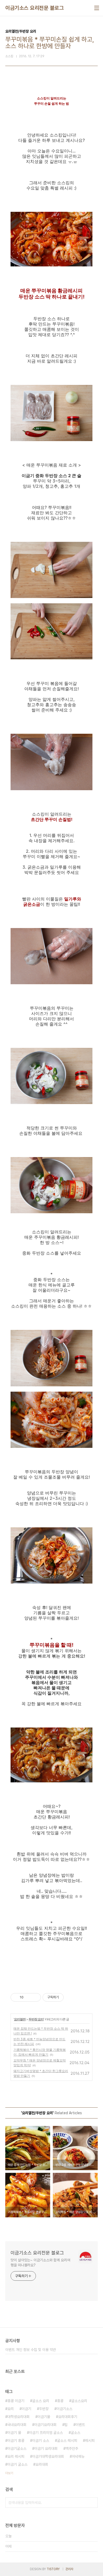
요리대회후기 (68, 2417)
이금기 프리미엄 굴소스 (46, 2433)
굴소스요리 (79, 2401)
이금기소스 (64, 2409)
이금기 (26, 2409)
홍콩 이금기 (16, 2401)
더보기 (9, 2473)
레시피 (90, 2441)
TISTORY (53, 2569)
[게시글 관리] (35, 1997)
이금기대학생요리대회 (48, 2456)
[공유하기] (28, 1997)
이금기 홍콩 (16, 2441)
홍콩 (60, 2401)
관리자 (69, 2569)
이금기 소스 (41, 2441)
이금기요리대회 (45, 2425)
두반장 (44, 2409)
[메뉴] (97, 8)
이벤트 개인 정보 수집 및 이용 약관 (31, 2350)
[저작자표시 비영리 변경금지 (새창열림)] (71, 1997)
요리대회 (42, 2464)
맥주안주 (72, 2448)
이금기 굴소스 (17, 2464)
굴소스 (76, 2433)
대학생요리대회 (18, 2417)
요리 (11, 2409)
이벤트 (80, 2425)
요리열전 (20, 2019)
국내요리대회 (17, 2425)
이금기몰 (44, 2417)
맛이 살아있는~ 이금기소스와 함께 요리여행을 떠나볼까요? (40, 2263)
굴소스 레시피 (67, 2441)
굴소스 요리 (41, 2401)
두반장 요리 (36, 2019)
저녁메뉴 (78, 2456)
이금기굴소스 (17, 2448)
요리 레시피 (16, 2456)
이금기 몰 (14, 2433)
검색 (92, 2503)
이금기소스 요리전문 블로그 (34, 8)
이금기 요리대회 (46, 2448)
